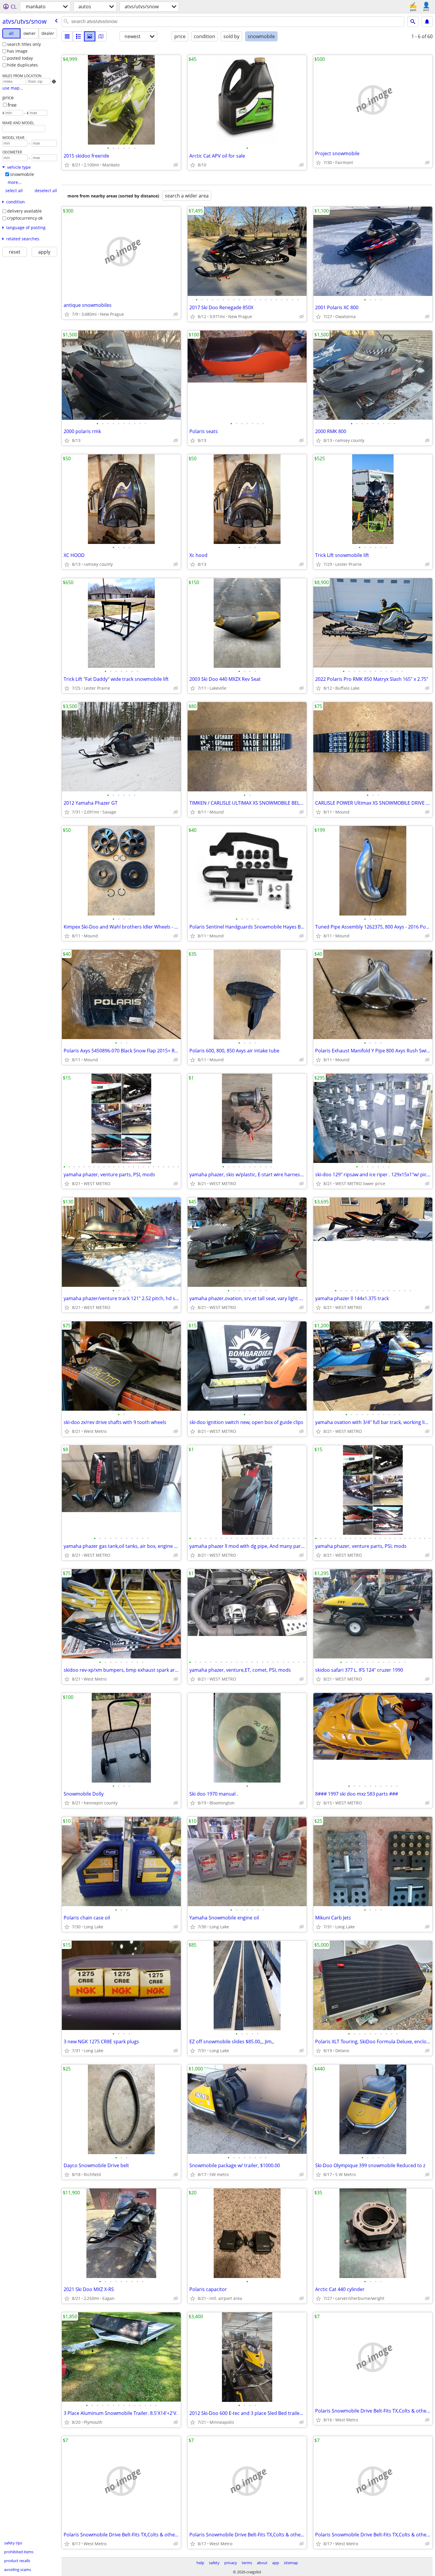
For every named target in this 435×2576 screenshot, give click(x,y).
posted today (20, 58)
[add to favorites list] (67, 165)
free (12, 105)
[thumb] (78, 36)
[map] (101, 36)
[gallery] (90, 36)
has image (17, 51)
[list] (67, 36)
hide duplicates (22, 65)
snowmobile (22, 174)
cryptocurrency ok (25, 218)
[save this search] (427, 22)
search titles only (24, 44)
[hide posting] (176, 165)
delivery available (24, 211)
